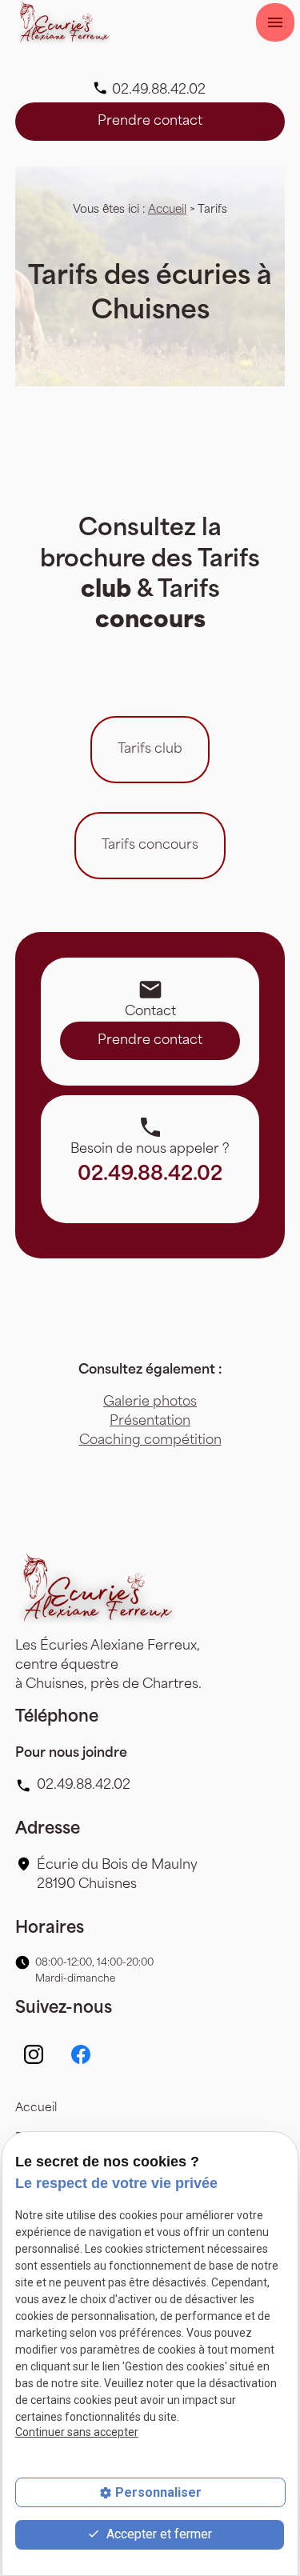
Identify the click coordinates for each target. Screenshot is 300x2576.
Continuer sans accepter (77, 2432)
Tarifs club (150, 750)
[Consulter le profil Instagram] (34, 2054)
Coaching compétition (150, 1441)
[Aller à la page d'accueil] (63, 22)
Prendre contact (150, 122)
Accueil (167, 210)
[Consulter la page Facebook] (81, 2054)
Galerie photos (150, 1402)
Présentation (150, 1422)
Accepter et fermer (158, 2534)
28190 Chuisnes (119, 1875)
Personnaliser (158, 2492)
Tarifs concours (150, 846)
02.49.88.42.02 (159, 90)
